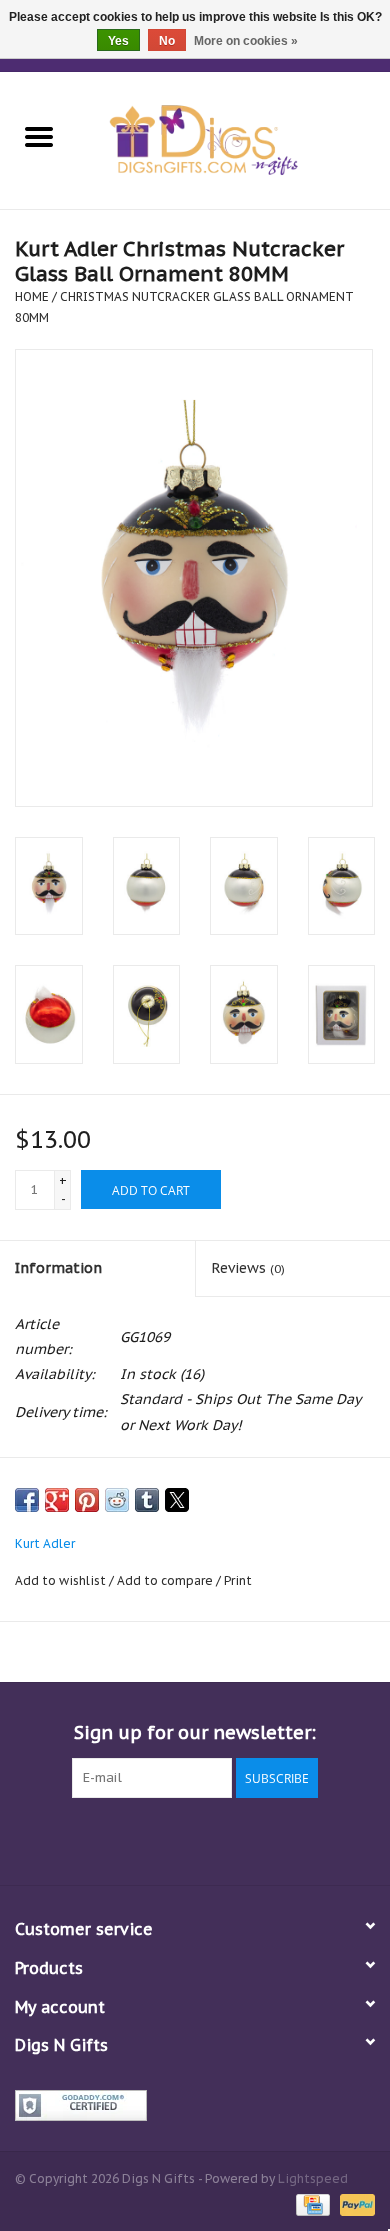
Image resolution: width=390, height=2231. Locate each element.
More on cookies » (246, 41)
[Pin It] (87, 1500)
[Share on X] (177, 1500)
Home (32, 296)
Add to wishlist (62, 1580)
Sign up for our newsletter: (195, 1732)
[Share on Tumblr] (147, 1500)
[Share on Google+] (57, 1500)
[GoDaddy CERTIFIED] (195, 2105)
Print (238, 1580)
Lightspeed (313, 2178)
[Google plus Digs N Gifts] (159, 1839)
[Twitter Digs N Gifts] (123, 1839)
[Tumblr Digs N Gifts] (267, 1839)
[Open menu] (39, 136)
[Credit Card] (311, 2203)
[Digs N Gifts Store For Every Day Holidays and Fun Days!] (234, 139)
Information (58, 1268)
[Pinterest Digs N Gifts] (195, 1839)
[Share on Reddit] (117, 1500)
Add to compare (166, 1580)
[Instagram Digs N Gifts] (303, 1839)
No (167, 41)
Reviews (248, 1268)
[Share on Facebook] (27, 1500)
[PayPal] (354, 2203)
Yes (118, 41)
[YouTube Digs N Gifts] (231, 1839)
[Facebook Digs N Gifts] (87, 1839)
